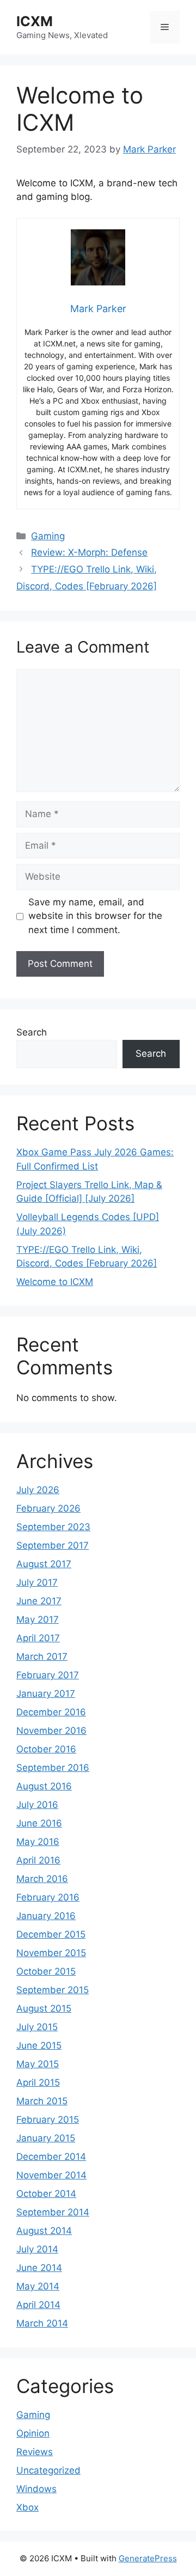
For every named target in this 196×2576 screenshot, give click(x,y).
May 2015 (38, 2064)
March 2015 (42, 2101)
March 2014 (42, 2323)
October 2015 (46, 1971)
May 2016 (38, 1842)
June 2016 (39, 1823)
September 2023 (53, 1527)
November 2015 (51, 1953)
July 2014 (37, 2249)
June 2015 (39, 2045)
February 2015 (48, 2120)
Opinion (33, 2433)
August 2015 (44, 2008)
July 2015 (37, 2027)
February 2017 (48, 1675)
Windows (36, 2489)
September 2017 (53, 1545)
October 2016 (46, 1749)
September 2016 (53, 1768)
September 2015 (53, 1990)
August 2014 (44, 2231)
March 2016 (42, 1879)
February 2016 (48, 1897)
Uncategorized (48, 2470)
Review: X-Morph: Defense (89, 552)
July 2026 (38, 1490)
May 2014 (38, 2286)
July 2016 (37, 1805)
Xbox (27, 2507)
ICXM (35, 21)
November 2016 (51, 1731)
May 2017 (38, 1619)
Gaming (48, 536)
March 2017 (42, 1657)
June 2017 (39, 1601)
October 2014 (46, 2194)
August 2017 (44, 1564)
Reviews (35, 2452)
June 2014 (39, 2268)
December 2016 (51, 1712)
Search (32, 1032)
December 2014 (51, 2157)
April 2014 (38, 2305)
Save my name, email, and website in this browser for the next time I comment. (95, 916)
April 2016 (38, 1860)
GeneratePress (148, 2558)
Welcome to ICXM (55, 1282)
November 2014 (51, 2175)
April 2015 (38, 2082)
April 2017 (38, 1638)
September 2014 (53, 2212)
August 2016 (44, 1786)
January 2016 (46, 1916)
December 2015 (51, 1934)
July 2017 (37, 1582)
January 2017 (46, 1694)
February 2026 (48, 1508)
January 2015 (46, 2138)
